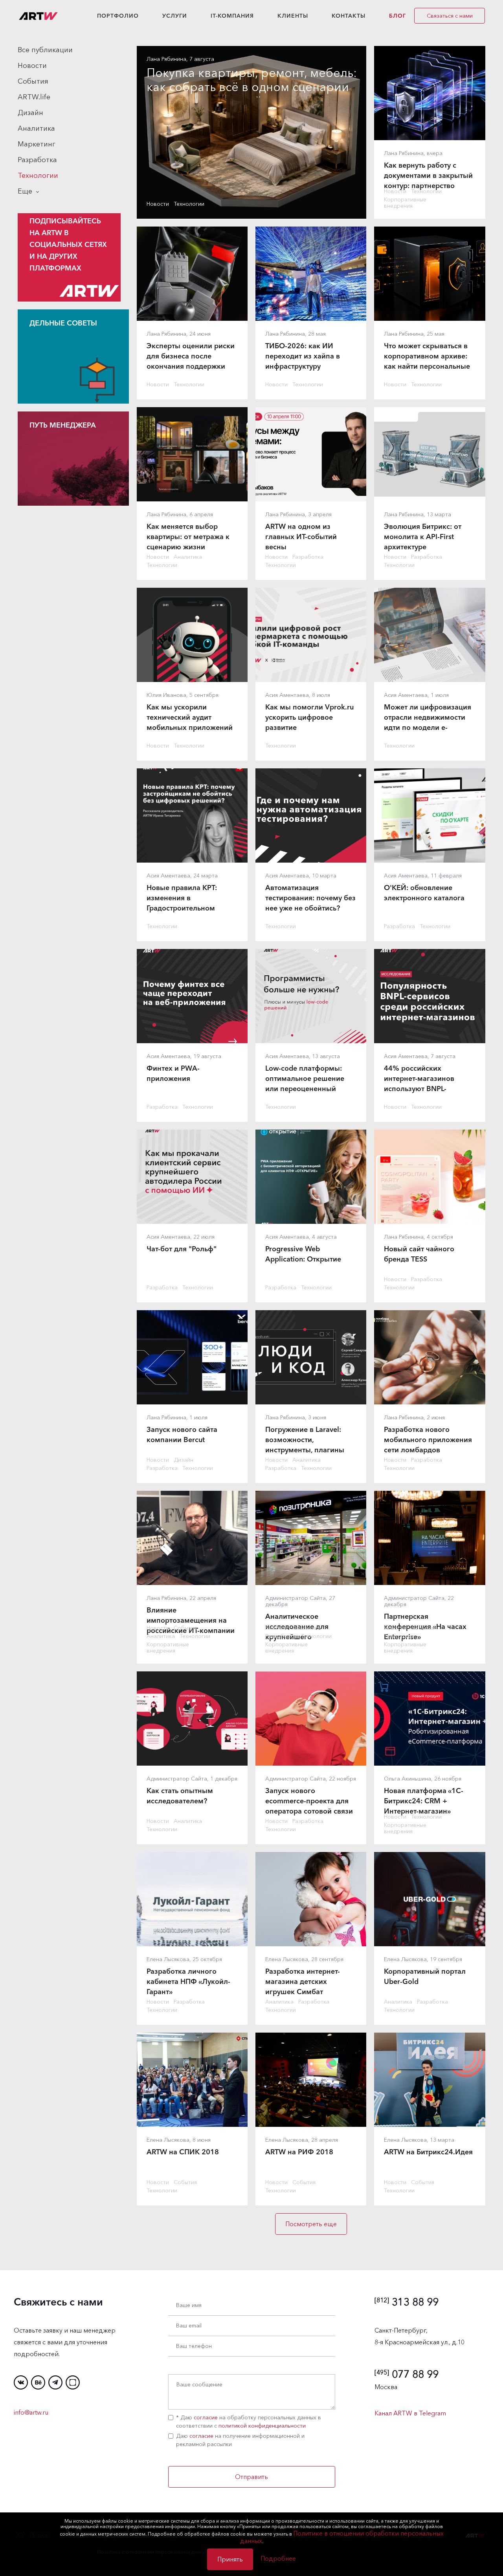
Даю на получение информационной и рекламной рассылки (240, 2440)
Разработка (37, 160)
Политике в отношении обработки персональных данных (342, 2537)
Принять (230, 2559)
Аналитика (36, 128)
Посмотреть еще (311, 2224)
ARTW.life (34, 97)
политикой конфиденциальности (262, 2426)
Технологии (38, 176)
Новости (32, 66)
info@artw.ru (31, 2412)
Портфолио (118, 16)
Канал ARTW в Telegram (410, 2413)
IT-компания (232, 16)
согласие (206, 2417)
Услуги (175, 16)
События (33, 81)
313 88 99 (407, 2302)
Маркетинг (37, 144)
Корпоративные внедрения (405, 203)
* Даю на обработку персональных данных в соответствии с (249, 2422)
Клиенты (293, 16)
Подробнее (278, 2558)
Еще (25, 191)
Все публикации (45, 50)
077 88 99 (407, 2374)
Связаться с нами (450, 16)
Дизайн (30, 113)
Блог (397, 16)
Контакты (349, 16)
